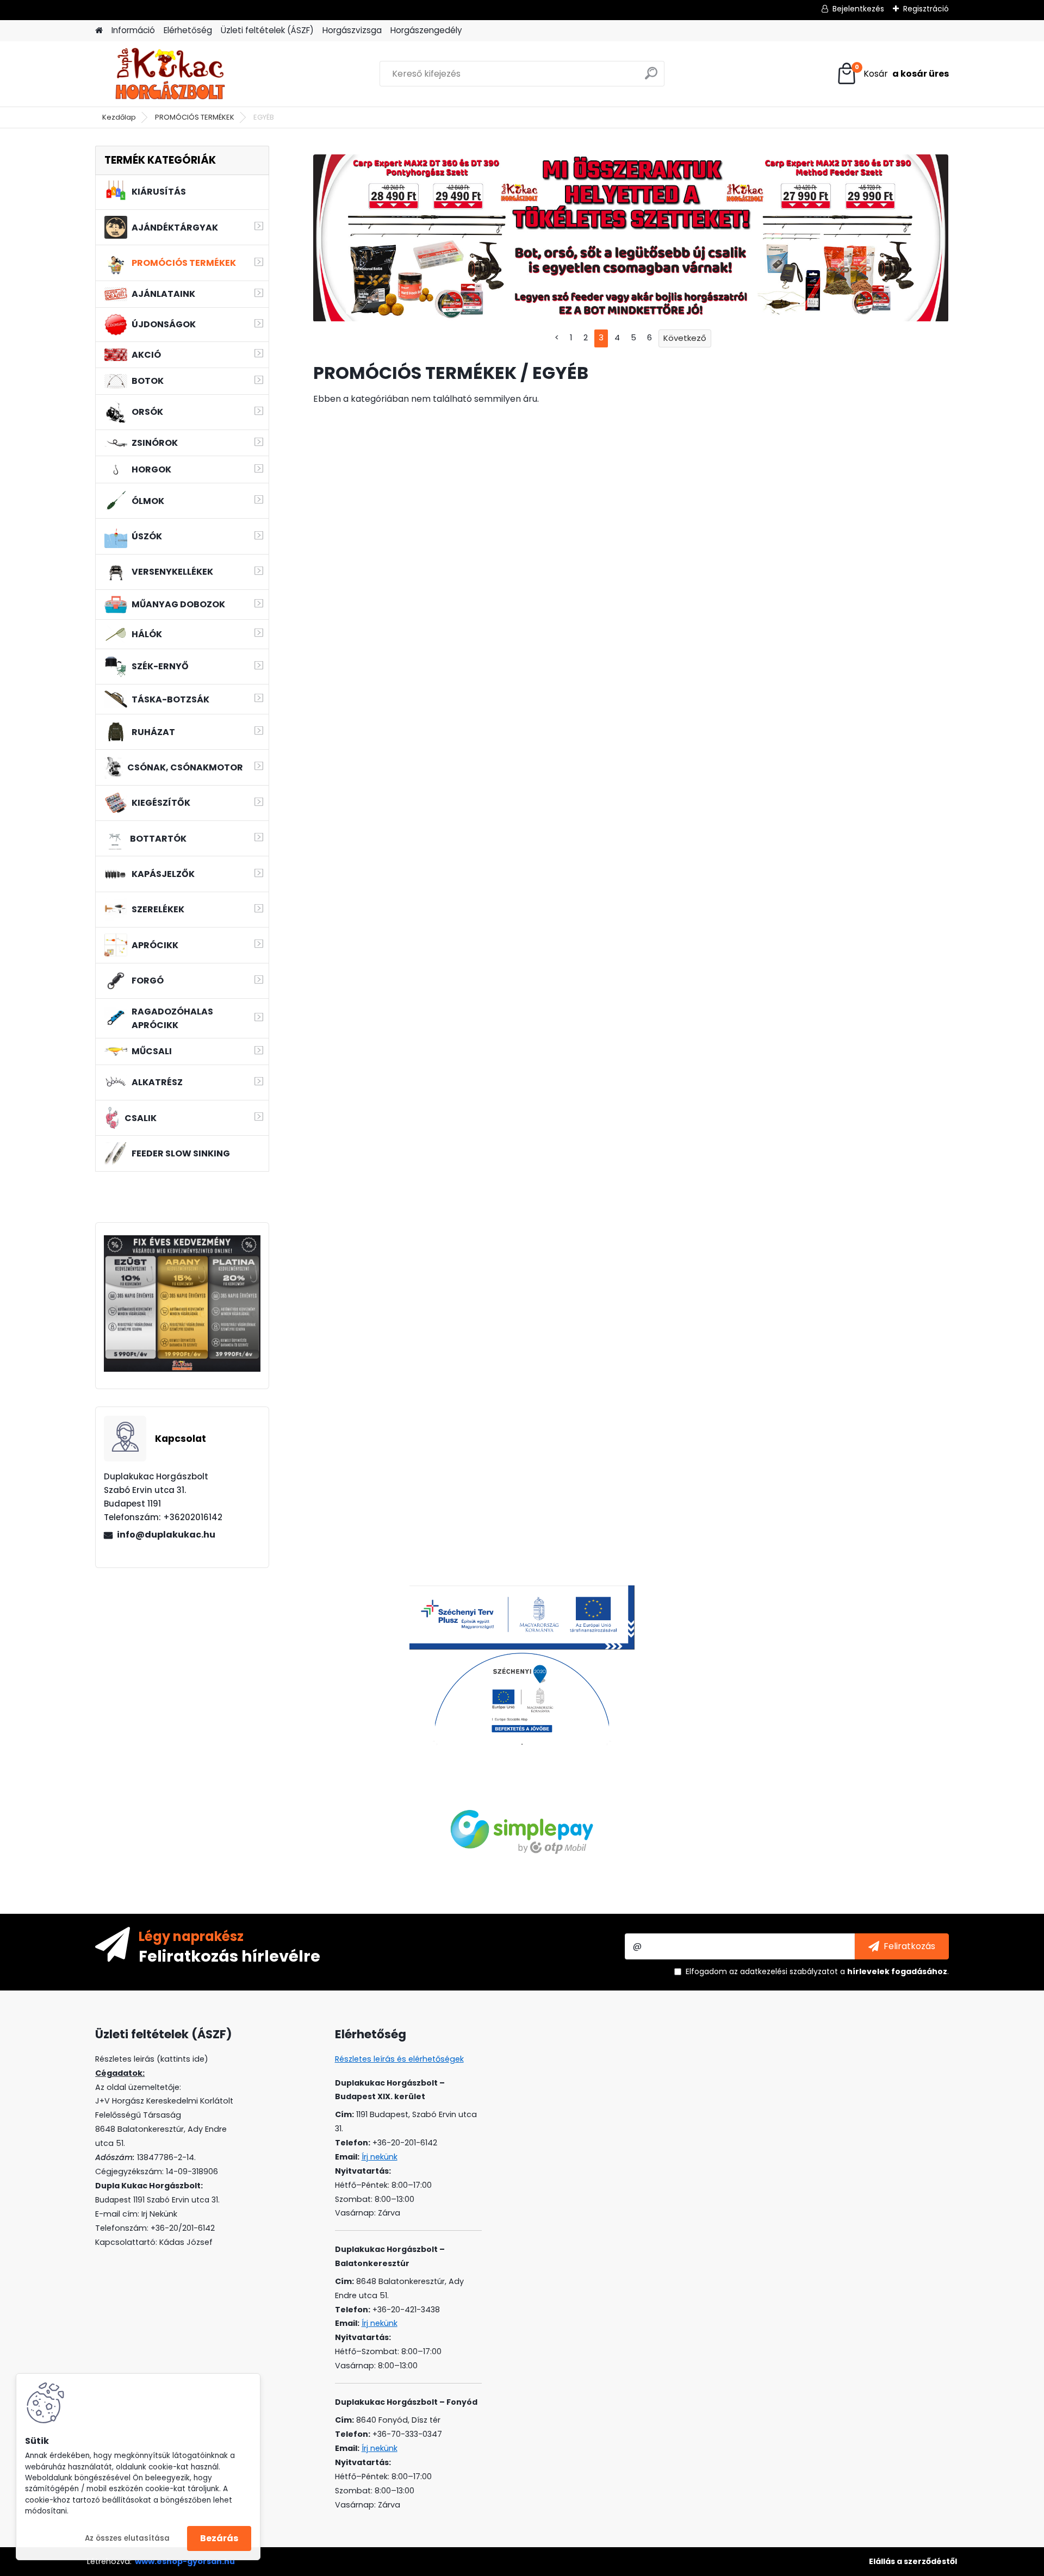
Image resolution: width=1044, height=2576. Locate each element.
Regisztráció (926, 9)
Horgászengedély (426, 30)
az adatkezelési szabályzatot (784, 1971)
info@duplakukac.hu (166, 1535)
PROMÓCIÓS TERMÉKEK (195, 117)
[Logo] (170, 74)
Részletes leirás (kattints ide (150, 2059)
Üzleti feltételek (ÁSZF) (267, 30)
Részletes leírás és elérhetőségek (399, 2059)
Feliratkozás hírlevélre (229, 1956)
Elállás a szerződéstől (913, 2561)
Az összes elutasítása (127, 2538)
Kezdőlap (119, 117)
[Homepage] (99, 31)
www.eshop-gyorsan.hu (185, 2561)
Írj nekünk (380, 2157)
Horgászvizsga (352, 30)
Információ (133, 30)
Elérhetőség (188, 30)
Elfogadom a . (817, 1971)
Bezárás (219, 2538)
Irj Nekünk (159, 2214)
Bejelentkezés (858, 9)
